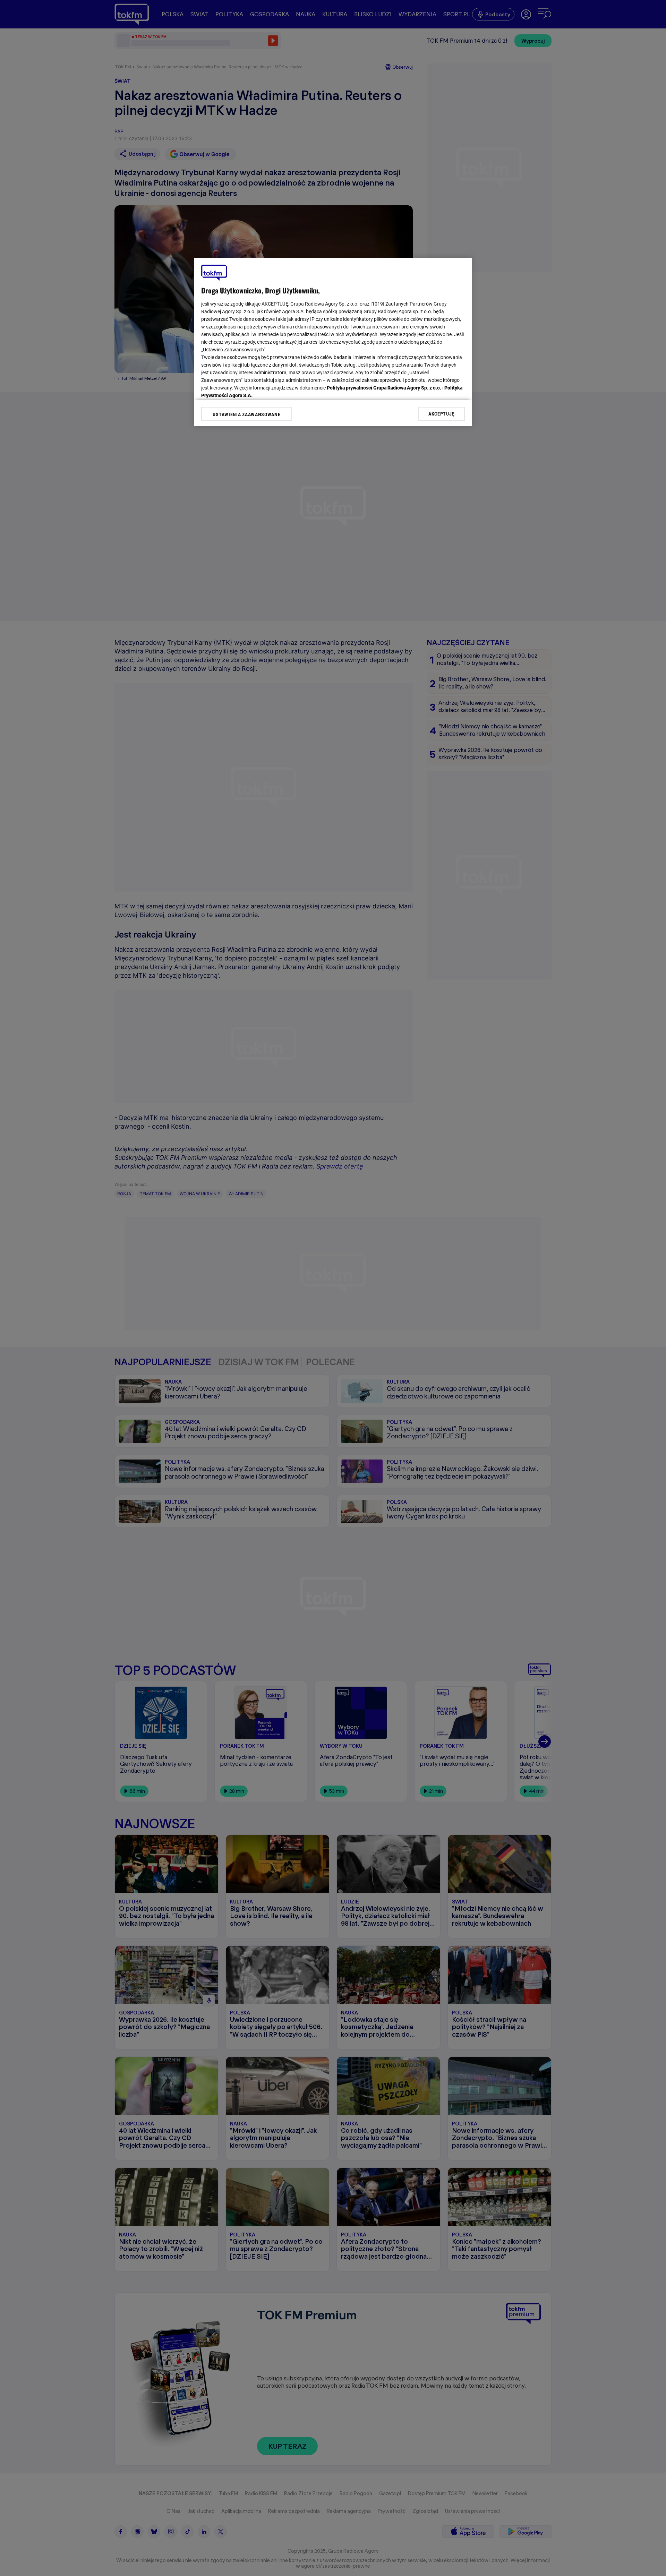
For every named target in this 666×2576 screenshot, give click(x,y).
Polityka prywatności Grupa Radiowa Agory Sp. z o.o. (384, 388)
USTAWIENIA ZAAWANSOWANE (246, 414)
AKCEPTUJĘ (441, 414)
